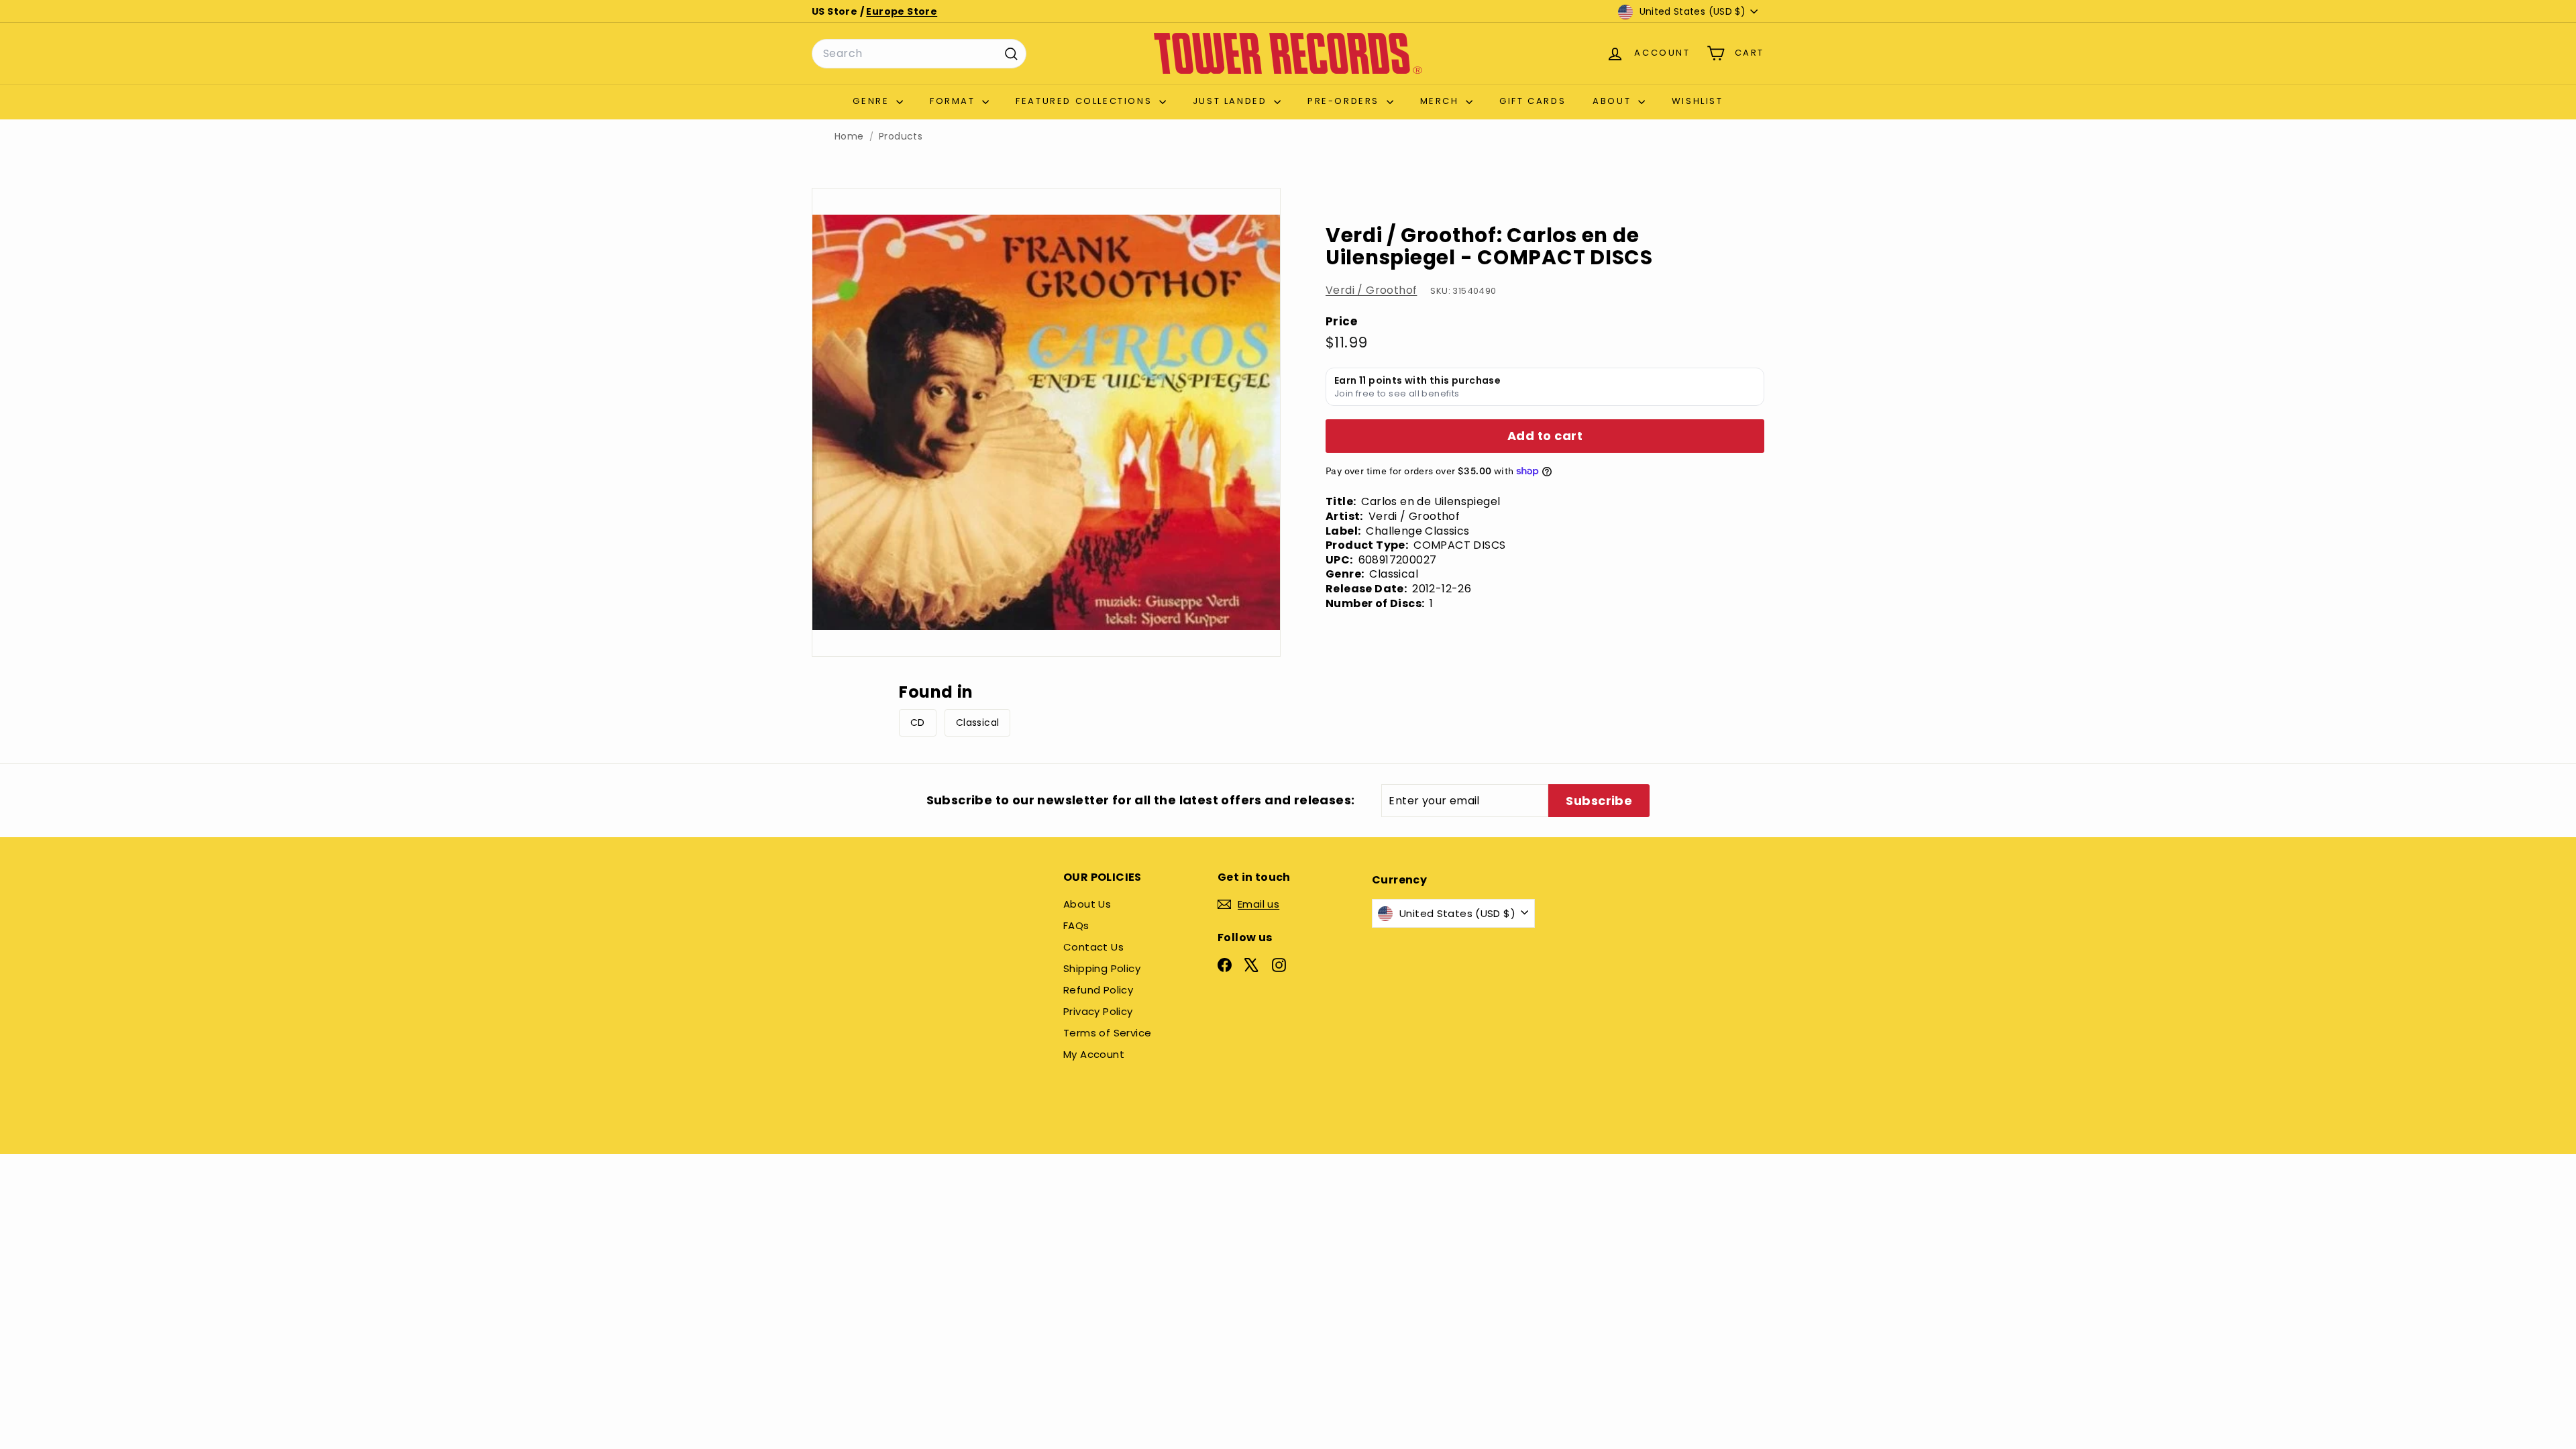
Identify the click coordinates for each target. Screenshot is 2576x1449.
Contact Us (1093, 947)
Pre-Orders (1345, 101)
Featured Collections (1086, 101)
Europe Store (902, 11)
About (1614, 101)
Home (849, 137)
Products (901, 137)
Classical (978, 722)
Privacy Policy (1098, 1011)
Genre (873, 101)
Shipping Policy (1102, 968)
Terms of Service (1107, 1033)
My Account (1094, 1054)
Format (954, 101)
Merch (1442, 101)
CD (918, 722)
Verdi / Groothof (1371, 290)
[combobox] (919, 54)
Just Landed (1232, 101)
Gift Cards (1533, 101)
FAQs (1076, 925)
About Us (1087, 904)
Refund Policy (1098, 990)
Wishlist (1698, 101)
